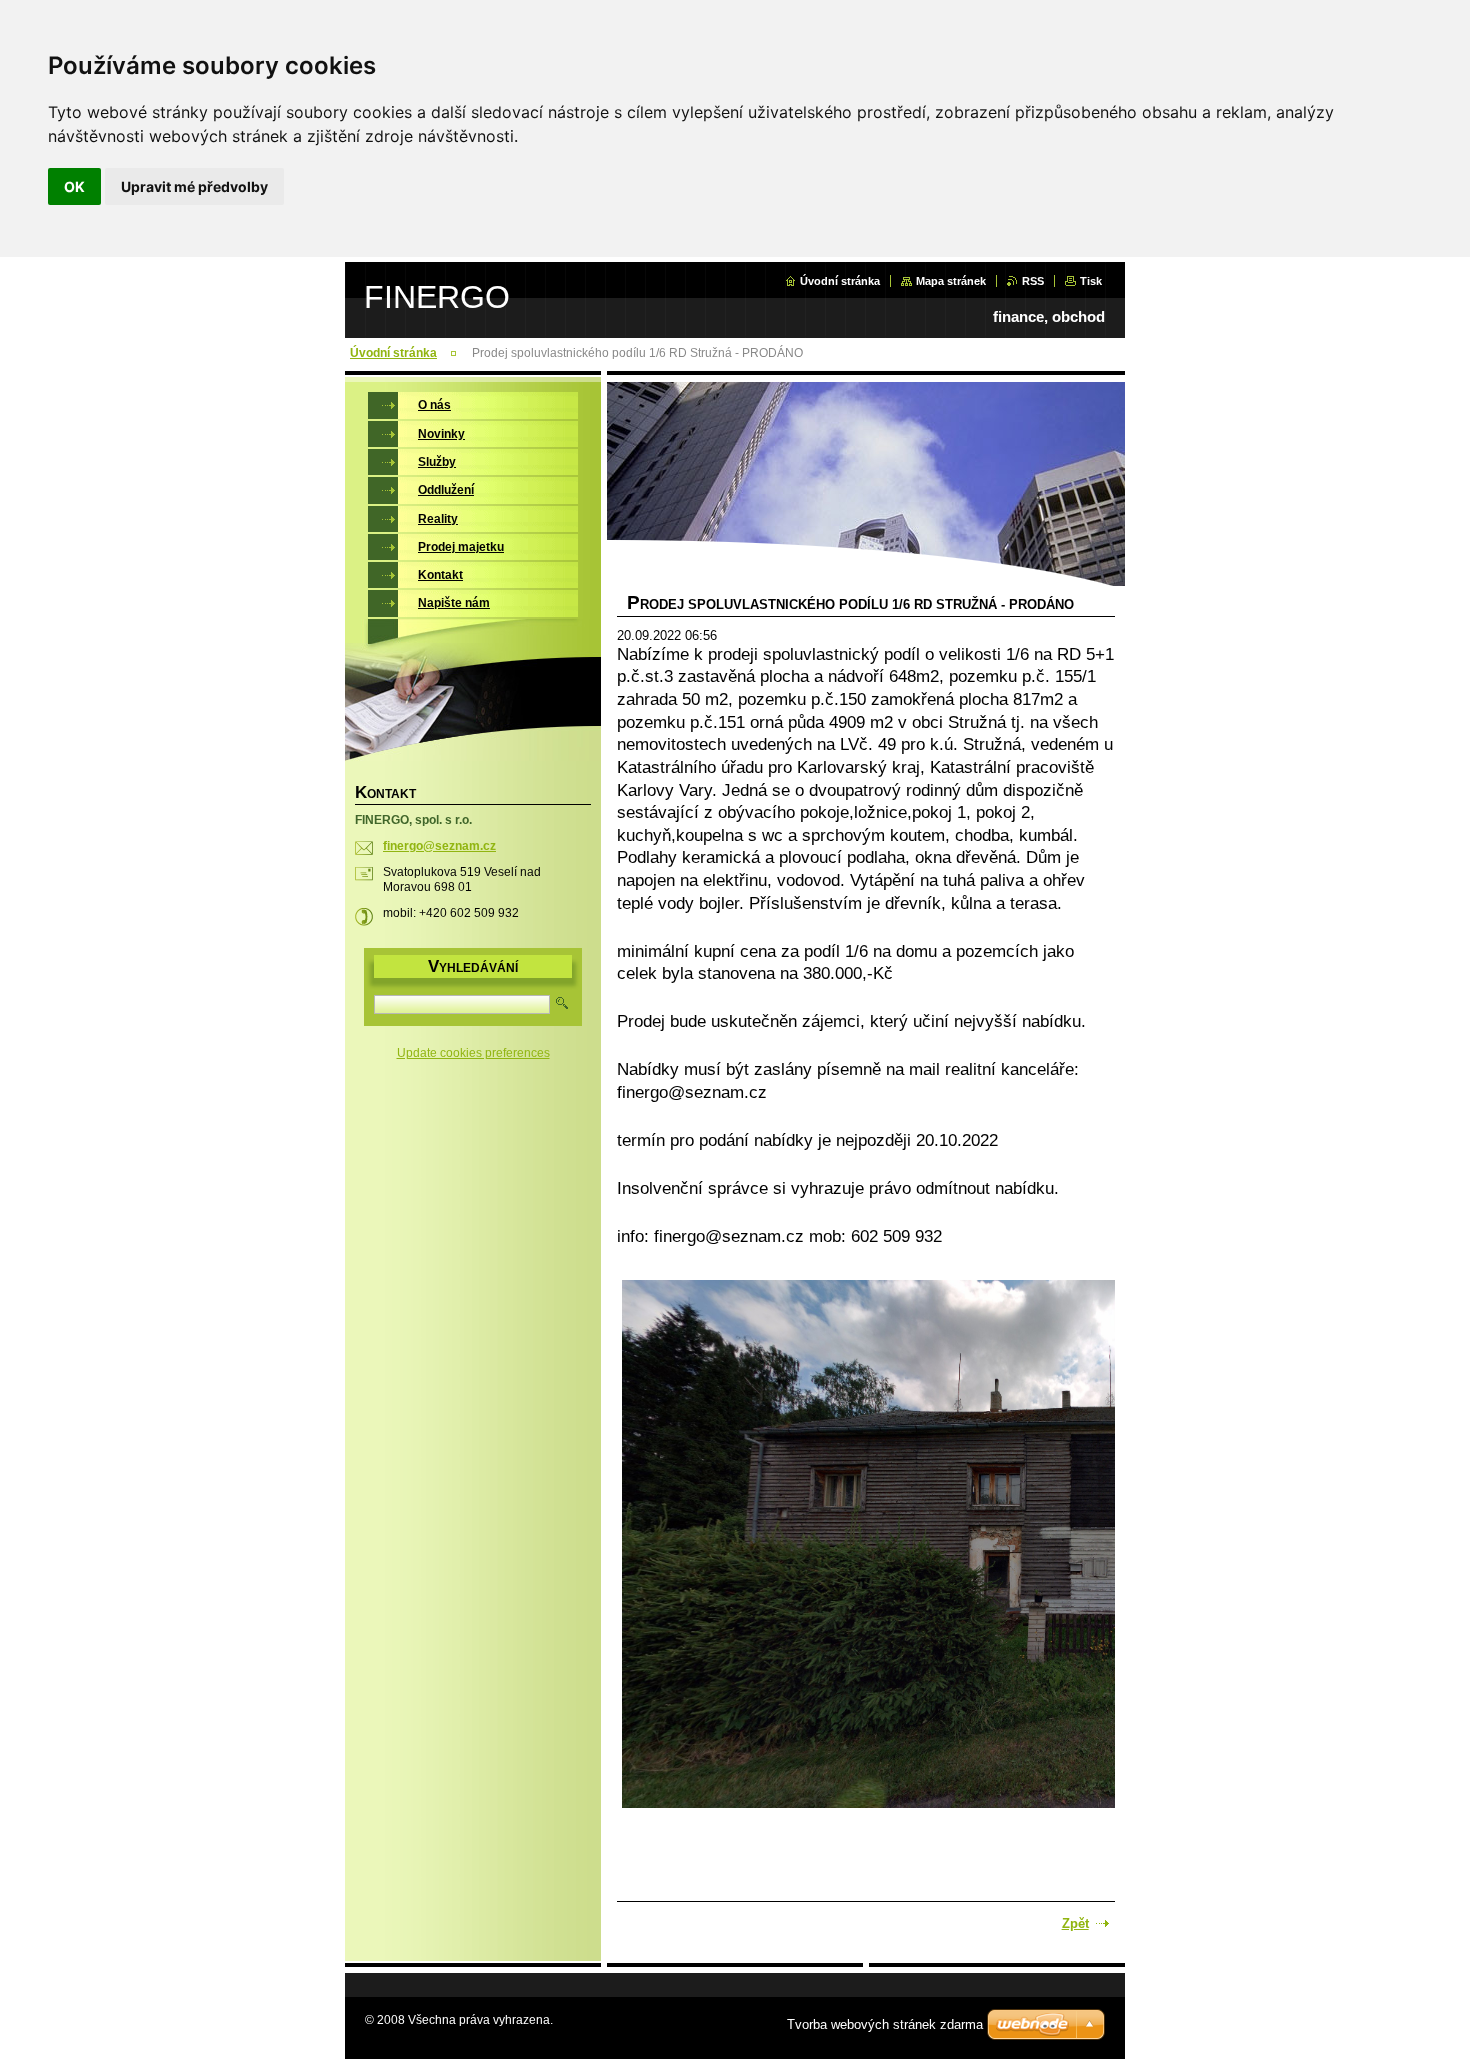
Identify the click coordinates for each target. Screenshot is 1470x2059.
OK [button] (74, 186)
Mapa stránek (951, 281)
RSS (1033, 281)
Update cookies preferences (473, 1053)
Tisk (1091, 281)
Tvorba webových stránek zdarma (885, 2024)
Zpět (1075, 1923)
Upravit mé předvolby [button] (194, 186)
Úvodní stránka (840, 281)
